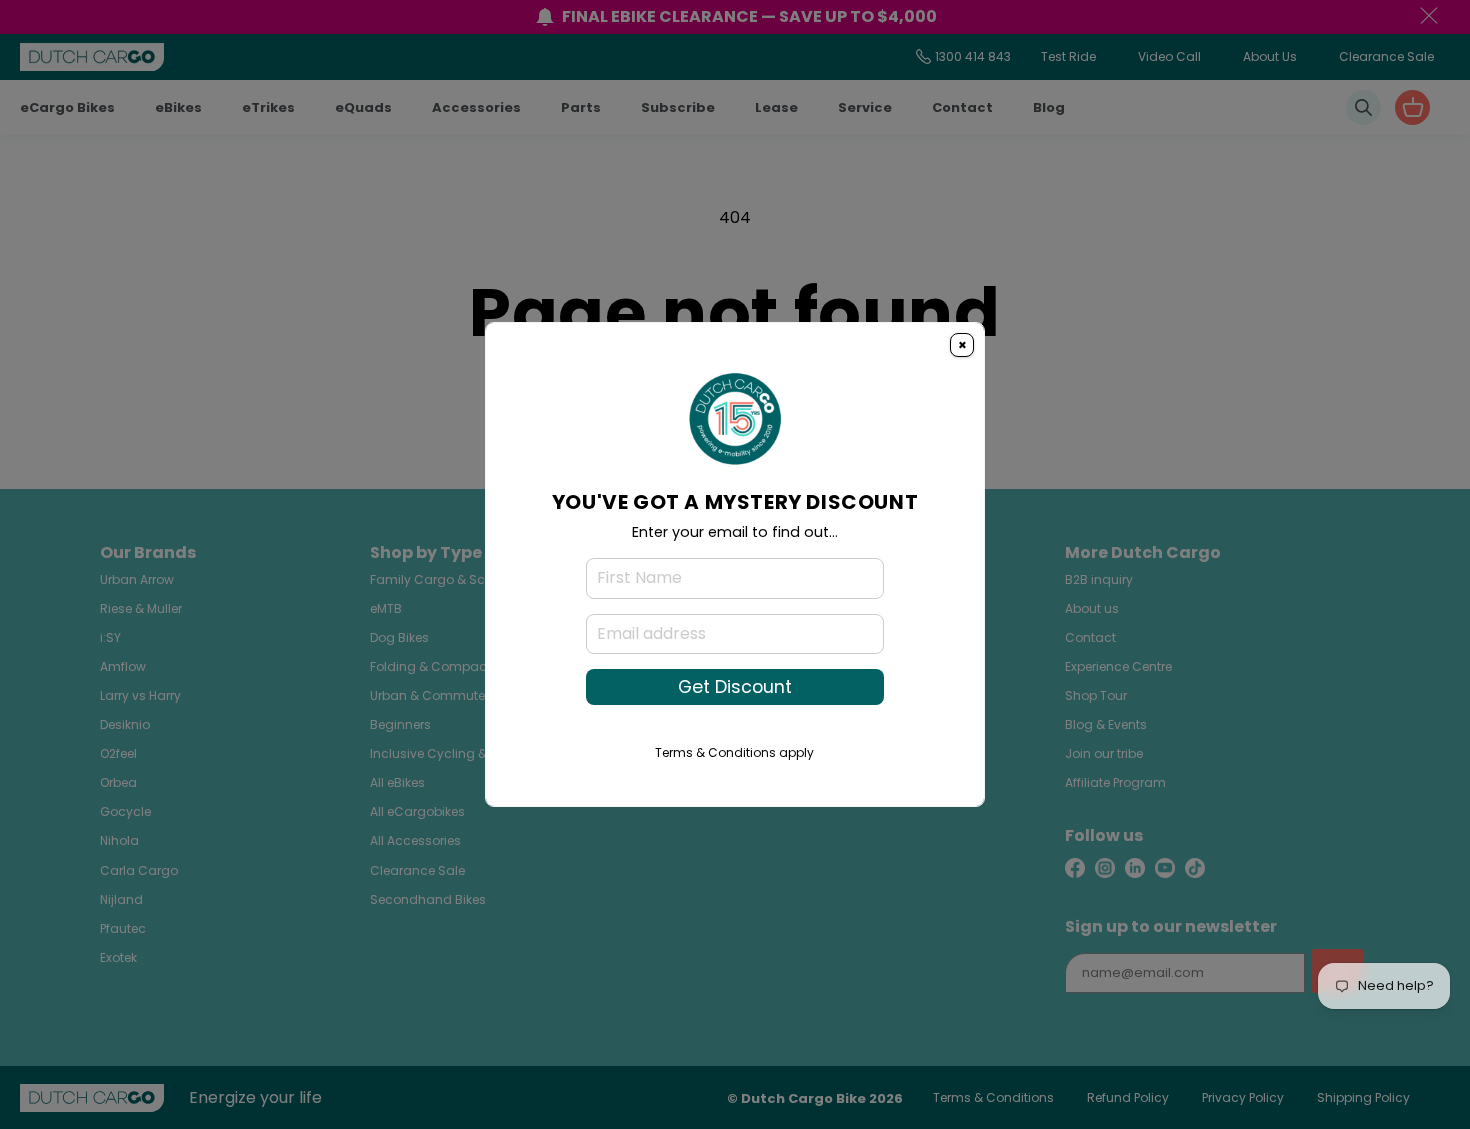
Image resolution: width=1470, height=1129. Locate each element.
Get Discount (735, 687)
